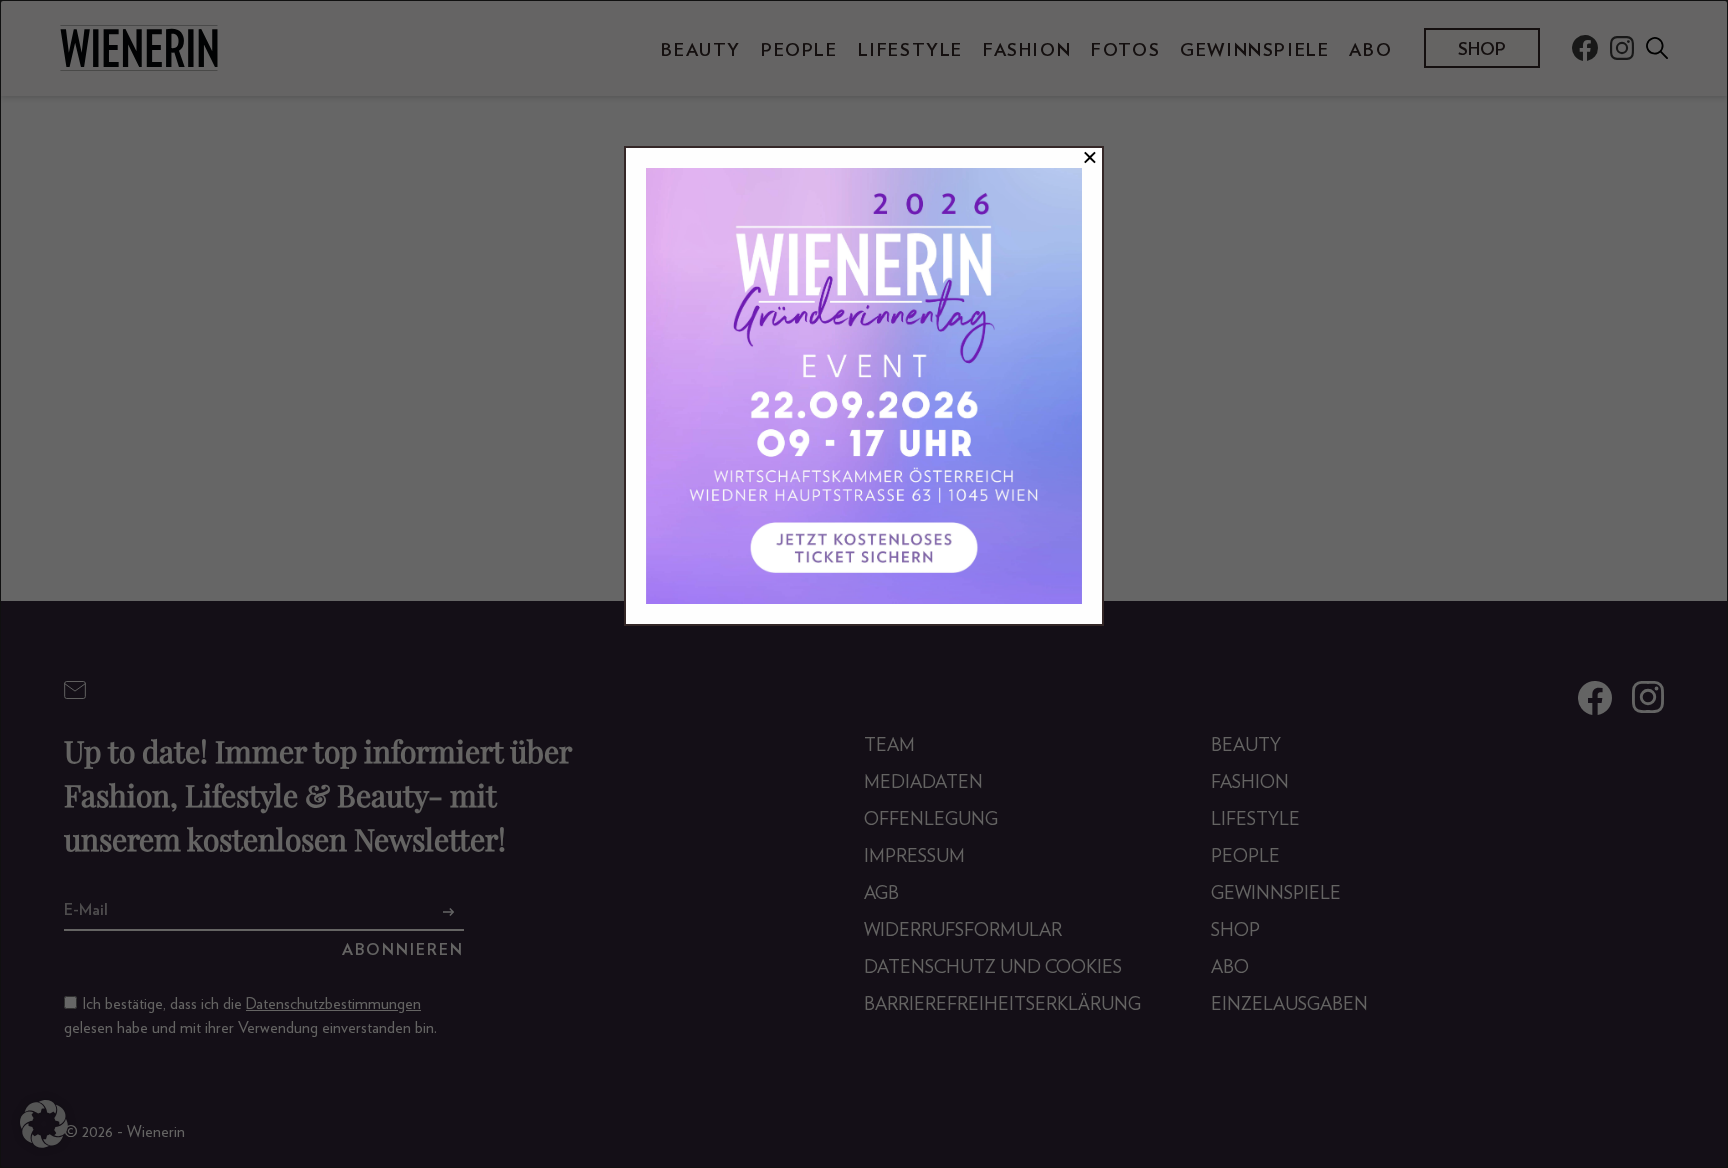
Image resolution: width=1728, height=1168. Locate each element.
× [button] (1090, 158)
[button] (44, 1124)
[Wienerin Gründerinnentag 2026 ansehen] (864, 386)
